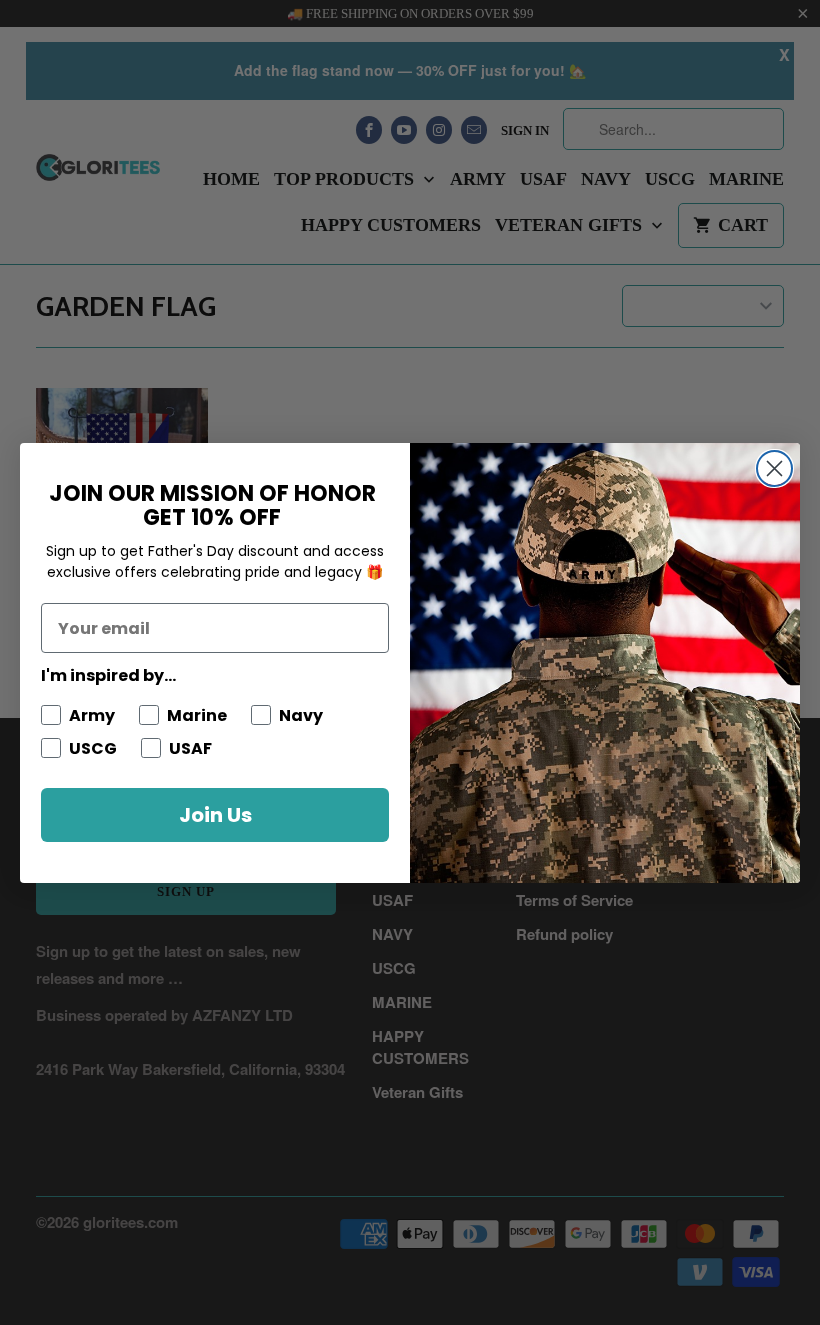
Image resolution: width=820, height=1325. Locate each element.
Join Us (215, 815)
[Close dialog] (774, 468)
